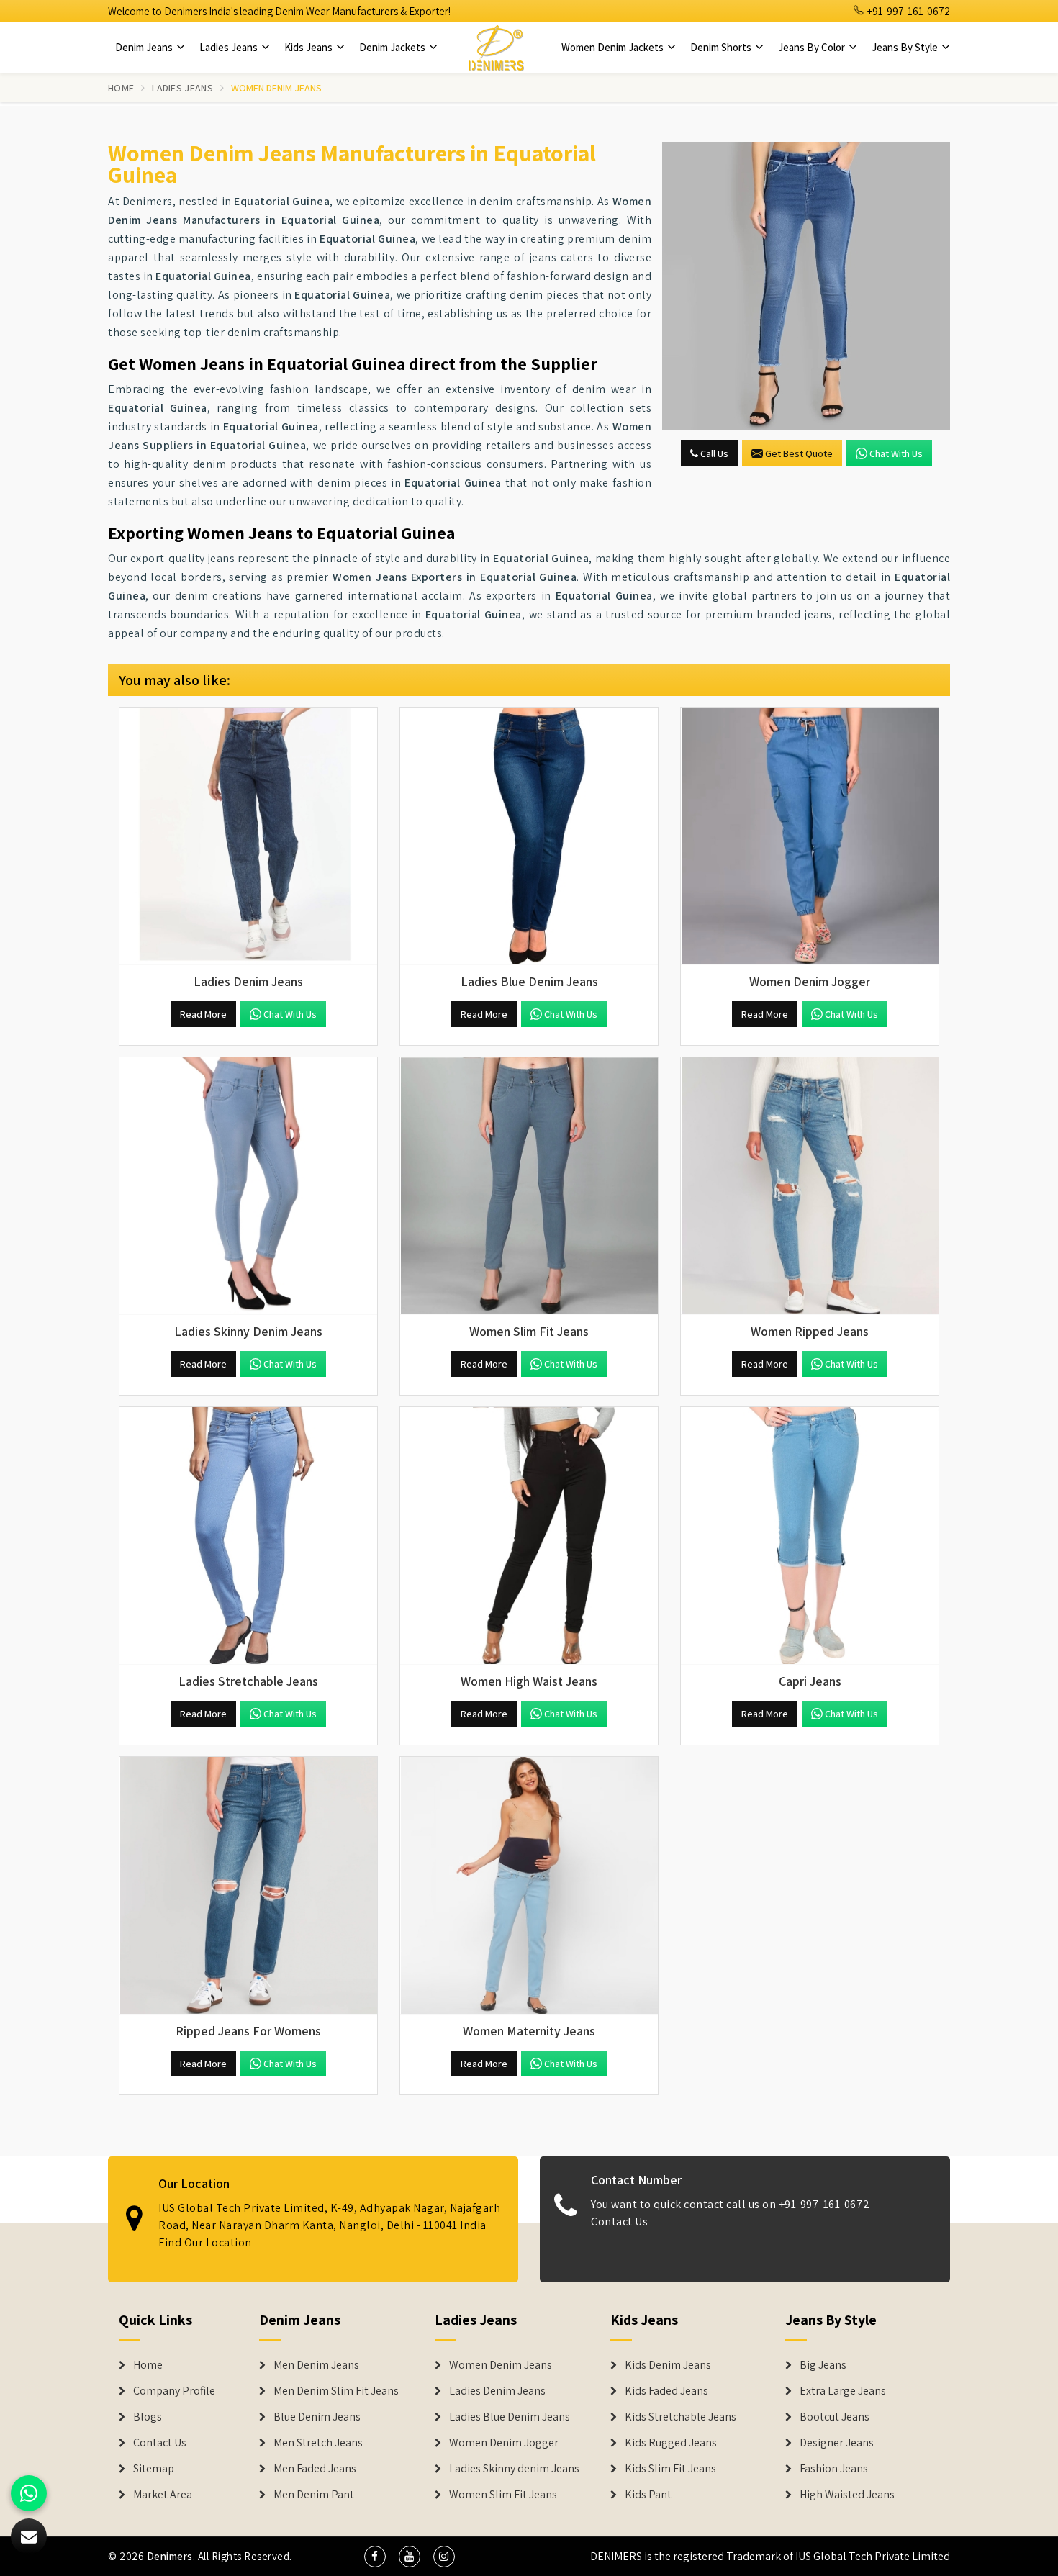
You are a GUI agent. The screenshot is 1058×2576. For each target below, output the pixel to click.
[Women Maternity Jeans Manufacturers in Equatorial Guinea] (529, 1886)
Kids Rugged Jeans (671, 2443)
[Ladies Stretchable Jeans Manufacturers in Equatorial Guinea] (248, 1536)
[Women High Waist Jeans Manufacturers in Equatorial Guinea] (529, 1536)
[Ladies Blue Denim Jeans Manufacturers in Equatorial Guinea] (529, 836)
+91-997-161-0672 (908, 11)
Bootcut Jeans (835, 2417)
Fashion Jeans (834, 2469)
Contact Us (619, 2222)
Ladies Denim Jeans (497, 2391)
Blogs (148, 2417)
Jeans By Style (906, 47)
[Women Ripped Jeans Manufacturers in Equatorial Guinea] (810, 1186)
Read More (203, 1014)
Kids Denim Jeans (668, 2365)
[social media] (375, 2557)
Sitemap (154, 2469)
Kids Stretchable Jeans (681, 2417)
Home (121, 88)
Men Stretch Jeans (318, 2443)
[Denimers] (496, 48)
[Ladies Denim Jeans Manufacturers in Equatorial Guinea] (248, 836)
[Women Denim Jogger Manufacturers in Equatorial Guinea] (810, 836)
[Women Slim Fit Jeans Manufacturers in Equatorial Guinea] (529, 1186)
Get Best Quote (799, 453)
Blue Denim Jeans (317, 2417)
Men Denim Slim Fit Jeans (336, 2391)
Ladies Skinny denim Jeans (514, 2469)
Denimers (170, 2556)
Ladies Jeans (230, 47)
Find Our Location (205, 2242)
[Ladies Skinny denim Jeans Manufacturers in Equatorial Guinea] (248, 1186)
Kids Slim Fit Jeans (670, 2469)
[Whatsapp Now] (29, 2493)
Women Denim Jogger (504, 2443)
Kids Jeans (309, 47)
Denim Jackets (393, 47)
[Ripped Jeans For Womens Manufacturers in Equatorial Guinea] (248, 1886)
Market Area (163, 2495)
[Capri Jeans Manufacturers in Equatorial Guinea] (810, 1536)
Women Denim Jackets (614, 47)
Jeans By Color (813, 47)
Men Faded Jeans (315, 2469)
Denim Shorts (722, 47)
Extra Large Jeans (843, 2391)
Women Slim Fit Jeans (503, 2495)
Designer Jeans (837, 2443)
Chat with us (896, 453)
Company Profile (174, 2391)
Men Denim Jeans (316, 2365)
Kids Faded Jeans (666, 2391)
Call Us (713, 453)
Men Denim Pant (314, 2495)
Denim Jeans (145, 47)
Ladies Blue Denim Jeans (510, 2417)
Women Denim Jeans (501, 2365)
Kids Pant (648, 2495)
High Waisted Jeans (847, 2495)
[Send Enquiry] (806, 286)
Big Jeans (823, 2365)
